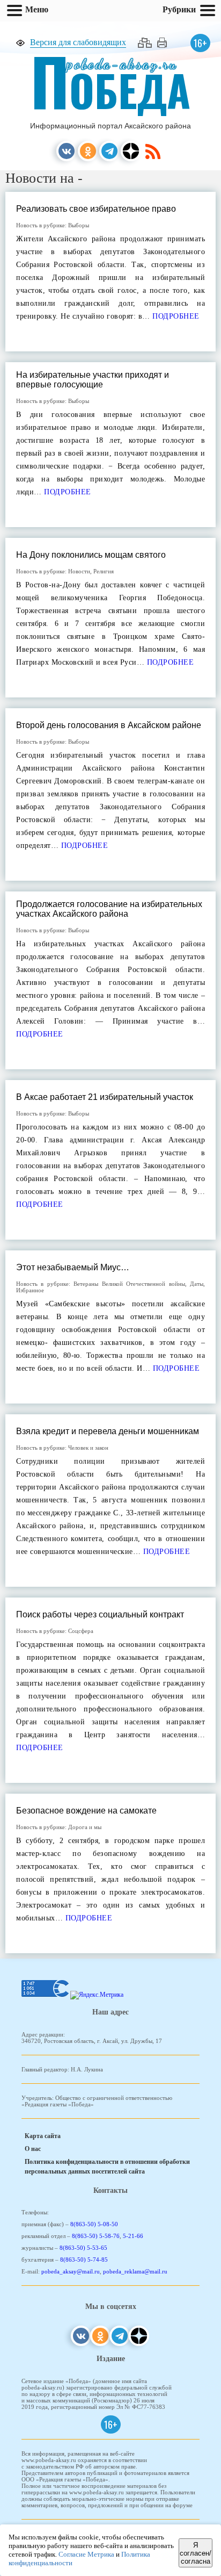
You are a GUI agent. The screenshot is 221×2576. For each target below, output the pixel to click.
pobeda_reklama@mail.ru (135, 2271)
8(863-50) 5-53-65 (83, 2248)
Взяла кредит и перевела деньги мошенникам (108, 1431)
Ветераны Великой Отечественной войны (129, 1284)
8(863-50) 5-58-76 (96, 2236)
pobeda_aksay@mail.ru (71, 2271)
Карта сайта (43, 2136)
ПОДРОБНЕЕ (175, 316)
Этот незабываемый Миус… (73, 1267)
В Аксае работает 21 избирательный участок (105, 1097)
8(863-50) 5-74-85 (84, 2260)
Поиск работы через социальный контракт (100, 1614)
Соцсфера (81, 1631)
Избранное (30, 1290)
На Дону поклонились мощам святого (91, 555)
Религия (104, 571)
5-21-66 (133, 2236)
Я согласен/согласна (196, 2553)
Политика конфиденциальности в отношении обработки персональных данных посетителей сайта (107, 2167)
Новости (79, 571)
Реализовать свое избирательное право (96, 209)
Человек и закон (88, 1448)
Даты (197, 1284)
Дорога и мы (85, 1827)
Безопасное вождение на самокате (86, 1811)
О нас (33, 2149)
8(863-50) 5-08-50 (94, 2224)
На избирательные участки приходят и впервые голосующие (93, 380)
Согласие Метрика (86, 2554)
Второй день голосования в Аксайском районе (109, 725)
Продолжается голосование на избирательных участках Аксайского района (109, 909)
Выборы (79, 225)
